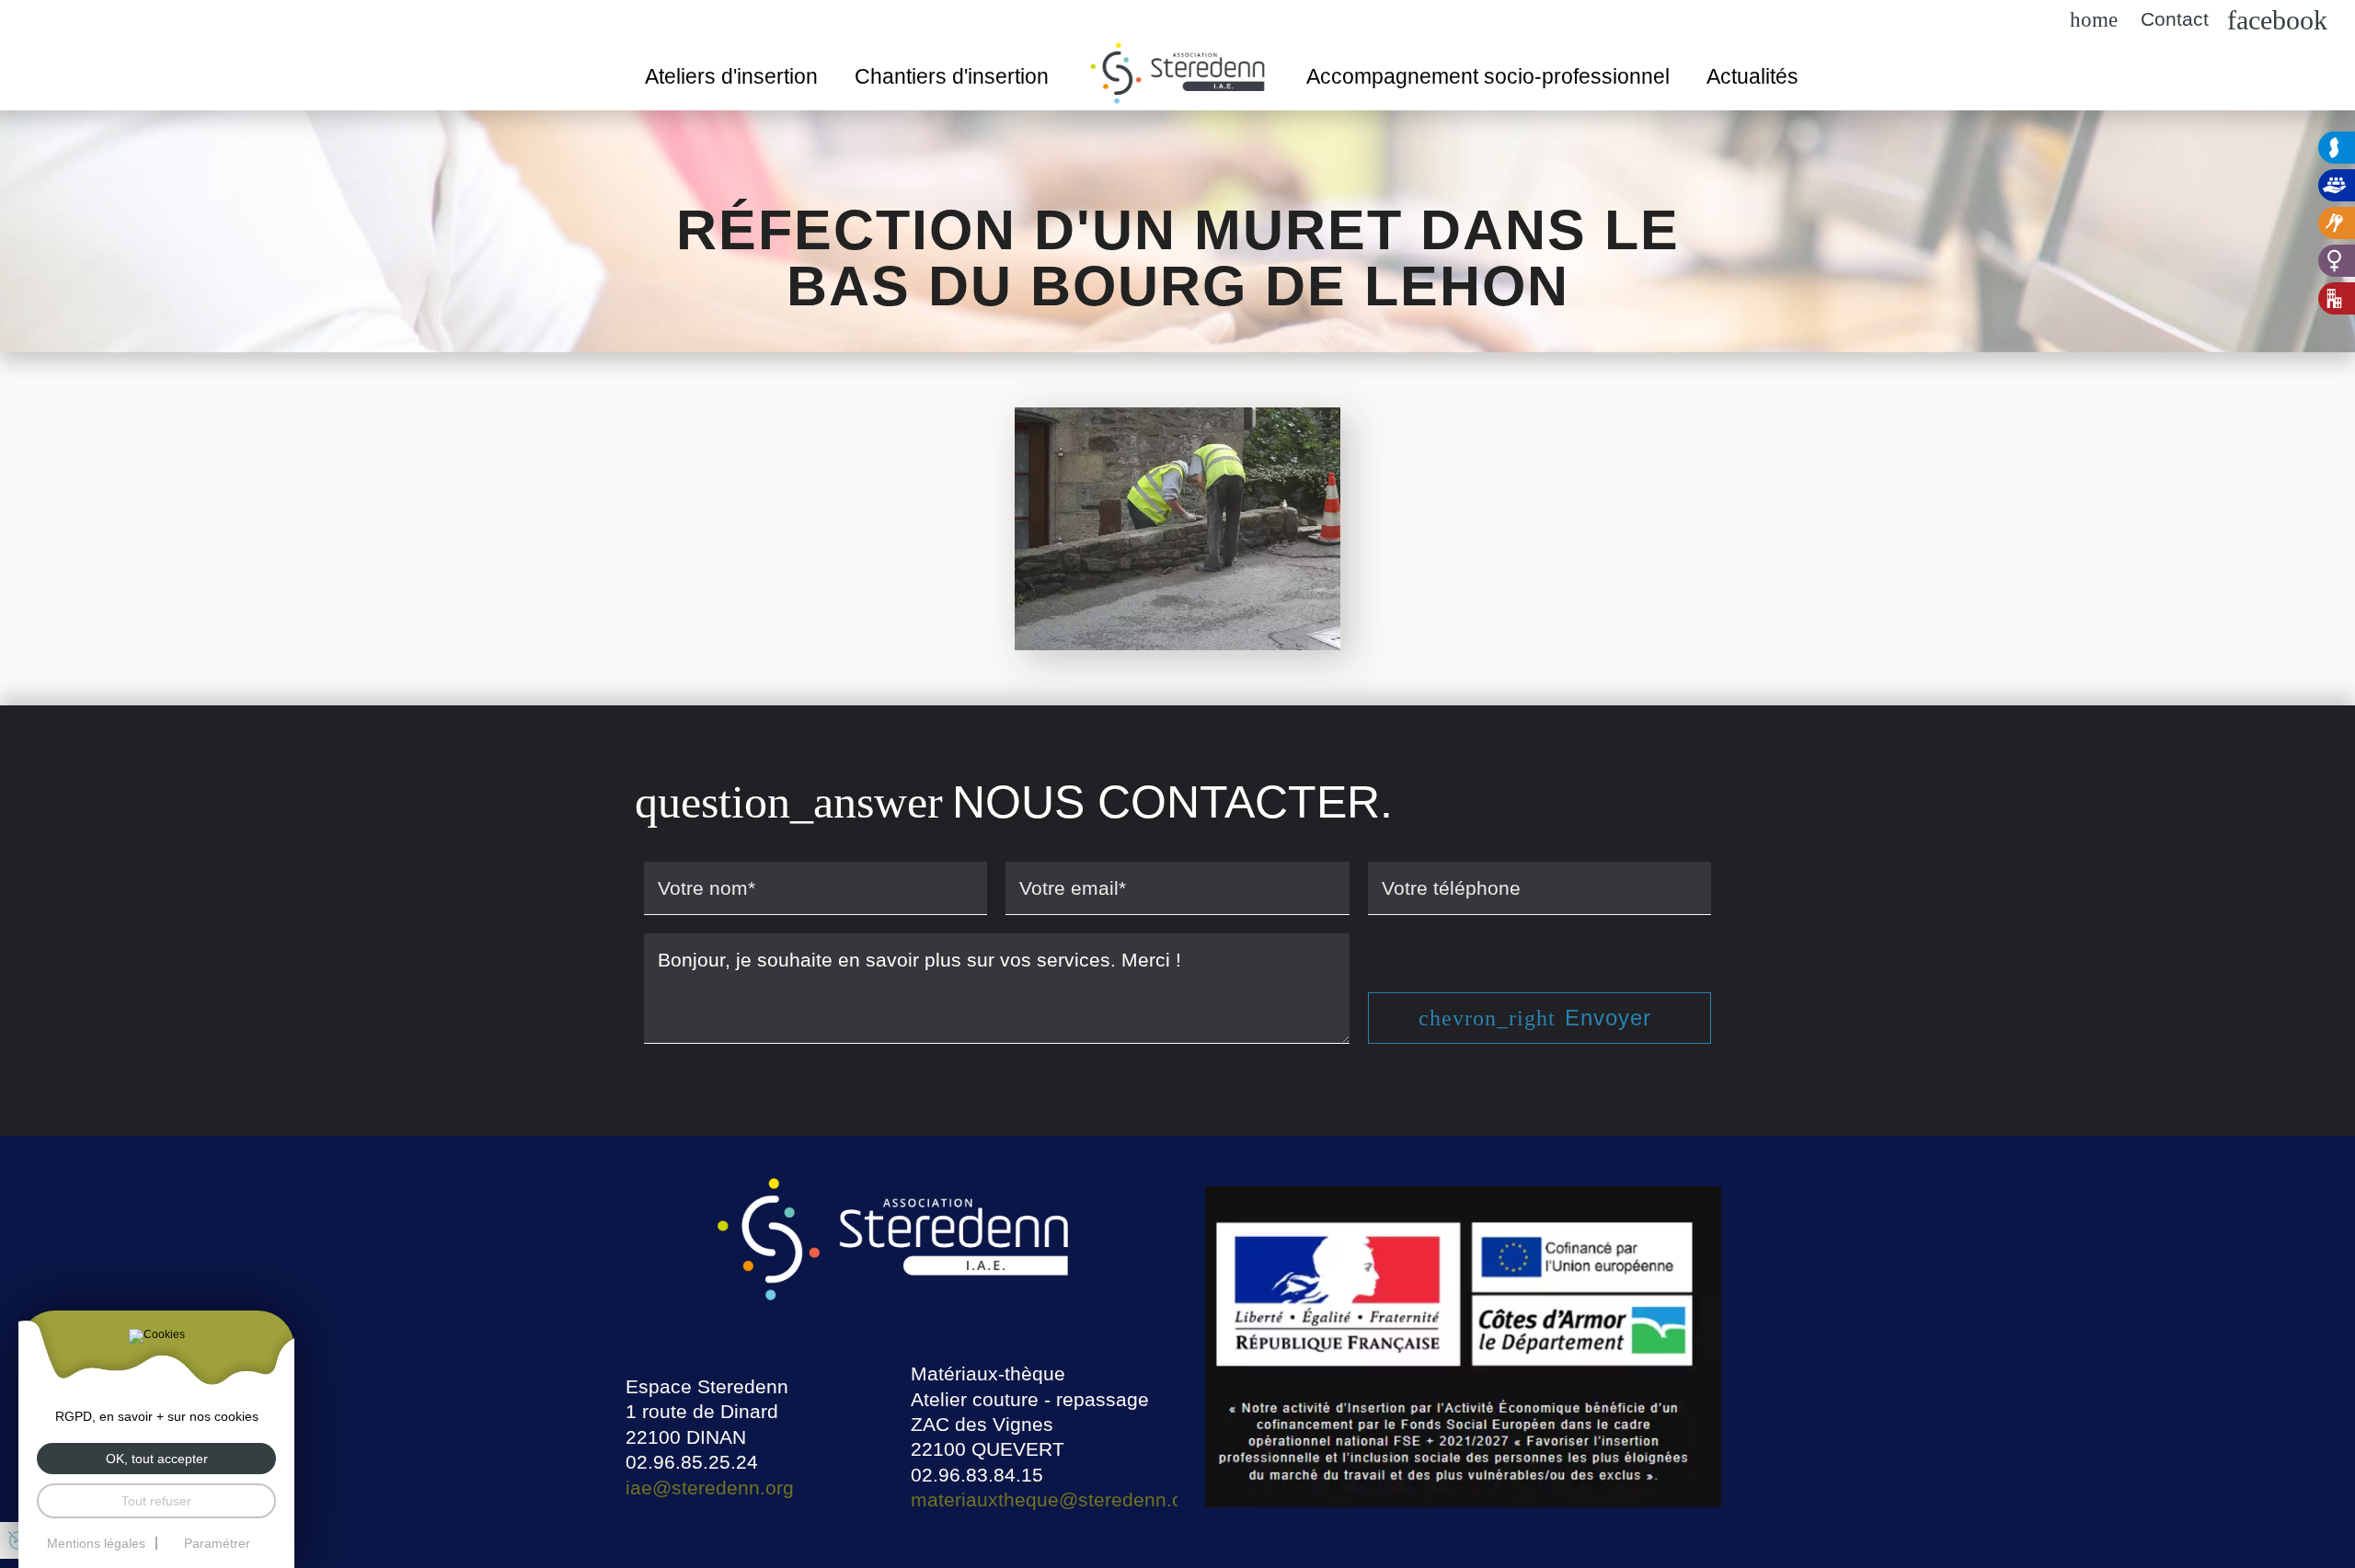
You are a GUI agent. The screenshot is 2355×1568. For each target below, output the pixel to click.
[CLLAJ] (2337, 223)
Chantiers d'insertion (952, 76)
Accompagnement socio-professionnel (1488, 76)
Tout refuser (156, 1501)
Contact (2175, 20)
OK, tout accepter (157, 1459)
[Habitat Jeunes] (2337, 298)
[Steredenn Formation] (2337, 185)
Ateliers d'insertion (731, 76)
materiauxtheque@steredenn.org (1056, 1499)
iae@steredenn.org (710, 1488)
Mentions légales (96, 1543)
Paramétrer (217, 1543)
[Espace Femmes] (2337, 261)
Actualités (1752, 76)
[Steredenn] (2337, 148)
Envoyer (1608, 1018)
